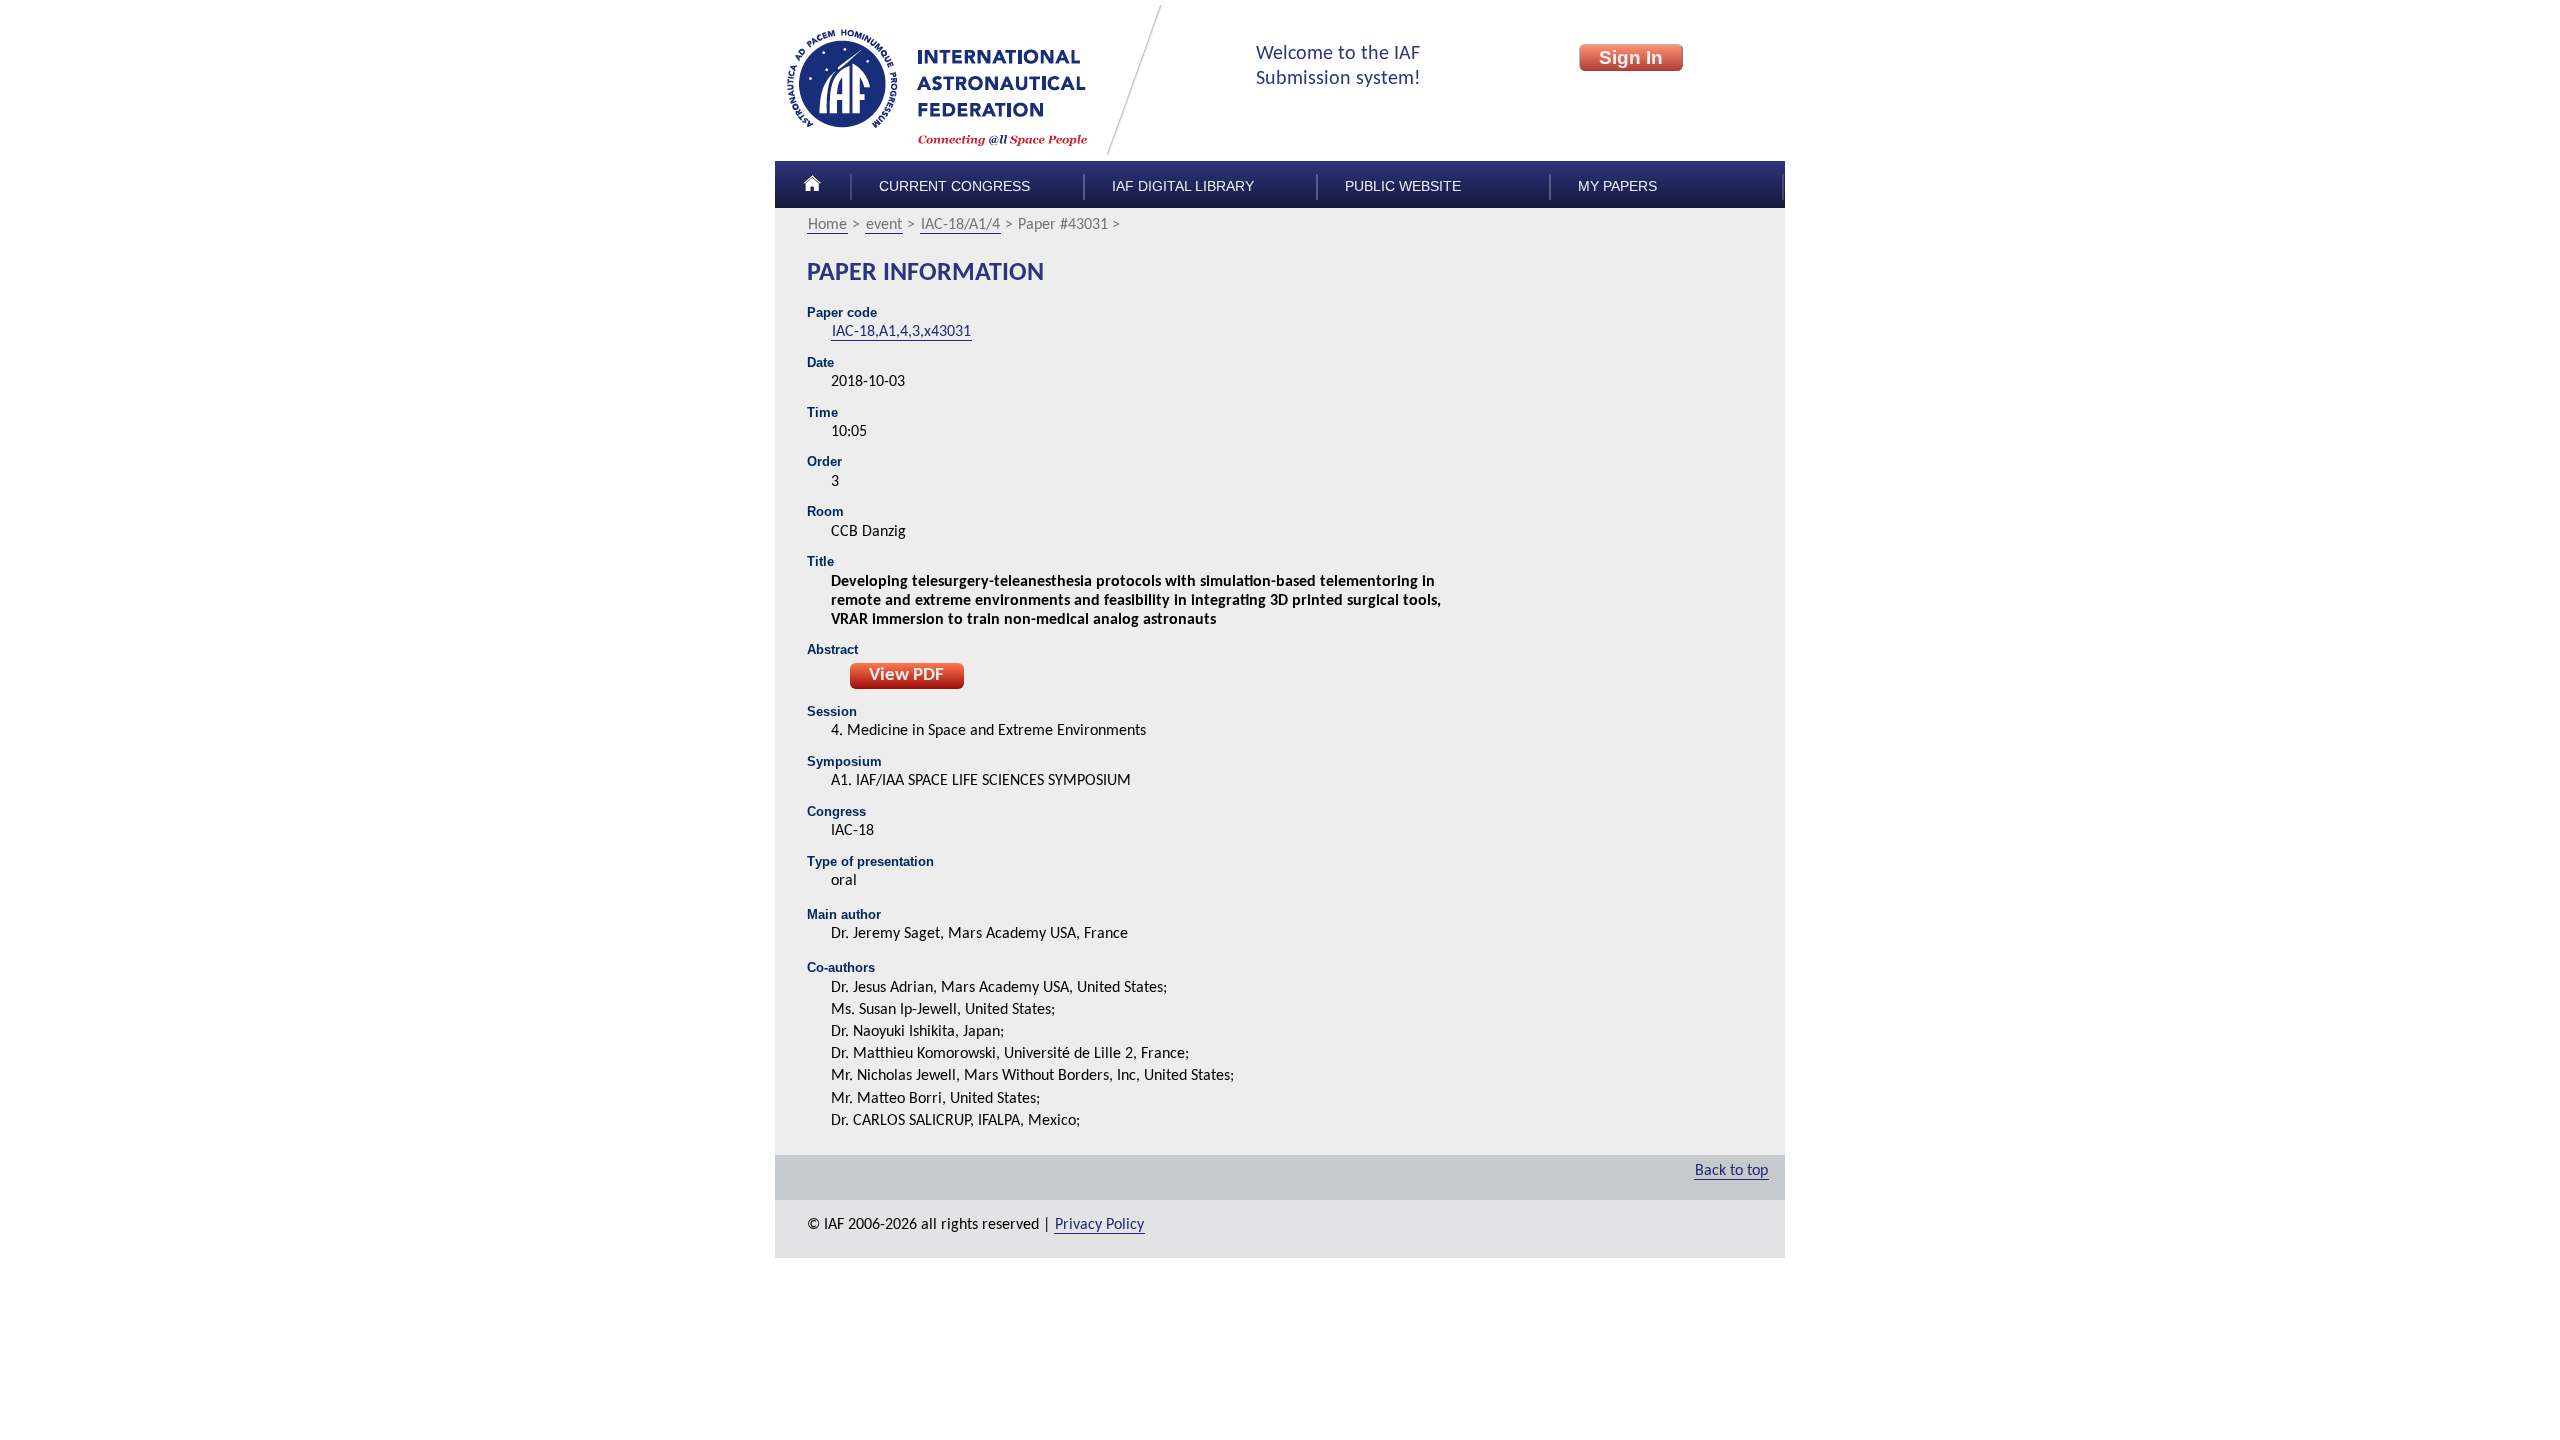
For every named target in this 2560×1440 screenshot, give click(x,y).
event (884, 225)
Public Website (1403, 186)
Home (827, 225)
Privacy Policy (1099, 1225)
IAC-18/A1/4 (960, 225)
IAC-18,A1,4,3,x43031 (901, 332)
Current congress (954, 186)
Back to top (1731, 1171)
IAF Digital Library (1183, 186)
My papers (1617, 186)
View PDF (906, 675)
